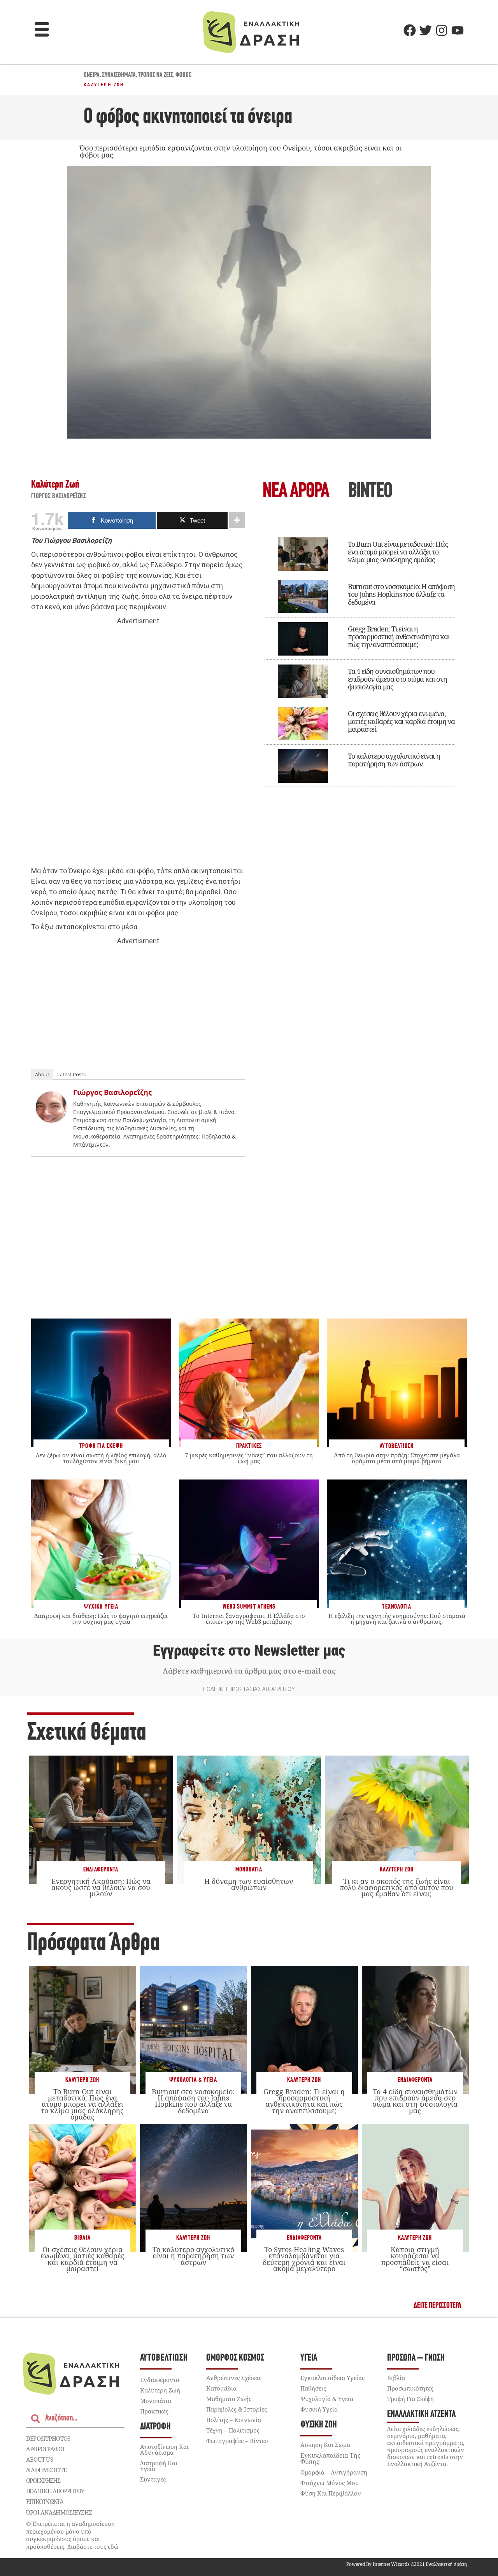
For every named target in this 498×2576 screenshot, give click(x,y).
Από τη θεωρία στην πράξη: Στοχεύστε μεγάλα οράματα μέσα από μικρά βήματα (397, 1458)
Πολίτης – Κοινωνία (234, 2420)
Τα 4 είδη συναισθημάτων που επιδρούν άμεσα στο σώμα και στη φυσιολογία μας (397, 679)
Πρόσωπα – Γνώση (416, 2358)
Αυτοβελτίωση (164, 2358)
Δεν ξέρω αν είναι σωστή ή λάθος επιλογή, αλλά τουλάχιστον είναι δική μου (101, 1458)
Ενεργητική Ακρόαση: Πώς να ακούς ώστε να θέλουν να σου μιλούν (101, 1887)
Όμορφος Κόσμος (235, 2358)
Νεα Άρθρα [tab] (296, 492)
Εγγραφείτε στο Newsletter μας (249, 1651)
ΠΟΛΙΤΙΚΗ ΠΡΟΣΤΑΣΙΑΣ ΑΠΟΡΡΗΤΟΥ (249, 1689)
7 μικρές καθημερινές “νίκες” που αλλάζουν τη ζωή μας (249, 1458)
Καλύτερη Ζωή (104, 85)
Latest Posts (71, 1074)
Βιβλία (82, 2238)
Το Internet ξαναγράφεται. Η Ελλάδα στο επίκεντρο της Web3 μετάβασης (249, 1619)
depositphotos (48, 2438)
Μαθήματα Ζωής (229, 2399)
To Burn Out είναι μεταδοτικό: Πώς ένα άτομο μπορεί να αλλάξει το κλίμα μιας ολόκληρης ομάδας (398, 552)
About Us (39, 2459)
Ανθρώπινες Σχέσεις (234, 2378)
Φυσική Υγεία (319, 2409)
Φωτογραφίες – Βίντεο (237, 2441)
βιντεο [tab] (370, 492)
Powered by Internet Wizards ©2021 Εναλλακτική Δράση (407, 2564)
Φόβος (183, 75)
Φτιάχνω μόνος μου (330, 2483)
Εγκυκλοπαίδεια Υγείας (332, 2378)
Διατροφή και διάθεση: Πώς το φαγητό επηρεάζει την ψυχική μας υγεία (101, 1619)
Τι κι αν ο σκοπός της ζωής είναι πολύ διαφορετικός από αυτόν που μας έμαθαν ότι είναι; (396, 1887)
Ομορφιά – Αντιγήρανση (334, 2472)
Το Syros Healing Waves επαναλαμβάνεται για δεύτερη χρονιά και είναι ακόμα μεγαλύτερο (304, 2259)
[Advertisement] (138, 746)
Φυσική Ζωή (319, 2425)
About (42, 1074)
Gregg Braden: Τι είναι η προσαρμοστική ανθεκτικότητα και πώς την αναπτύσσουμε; (399, 637)
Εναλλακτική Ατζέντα (421, 2414)
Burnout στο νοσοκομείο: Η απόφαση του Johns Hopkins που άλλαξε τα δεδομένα (401, 594)
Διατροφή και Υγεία (159, 2466)
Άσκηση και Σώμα (325, 2445)
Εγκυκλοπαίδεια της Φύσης (331, 2459)
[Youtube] (458, 30)
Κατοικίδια (221, 2388)
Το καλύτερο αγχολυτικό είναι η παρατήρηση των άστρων (394, 760)
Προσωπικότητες (410, 2388)
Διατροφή (155, 2427)
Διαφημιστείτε (46, 2470)
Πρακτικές (154, 2411)
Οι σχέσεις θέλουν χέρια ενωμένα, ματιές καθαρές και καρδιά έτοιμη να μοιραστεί (401, 721)
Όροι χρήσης (43, 2480)
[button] (42, 30)
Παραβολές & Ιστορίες (237, 2409)
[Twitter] (426, 30)
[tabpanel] (360, 657)
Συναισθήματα (119, 75)
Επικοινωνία (45, 2502)
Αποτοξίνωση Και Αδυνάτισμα (164, 2449)
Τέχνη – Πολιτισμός (233, 2430)
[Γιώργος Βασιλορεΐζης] (51, 1120)
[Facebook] (410, 30)
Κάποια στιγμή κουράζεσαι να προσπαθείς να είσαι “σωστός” (415, 2259)
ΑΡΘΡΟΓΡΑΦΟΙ (45, 2449)
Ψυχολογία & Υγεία (193, 2080)
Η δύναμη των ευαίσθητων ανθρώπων (249, 1884)
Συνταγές (153, 2479)
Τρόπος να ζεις (156, 75)
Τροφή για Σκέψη (410, 2399)
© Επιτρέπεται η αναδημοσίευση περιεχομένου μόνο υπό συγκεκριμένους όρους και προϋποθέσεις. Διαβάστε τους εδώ (72, 2535)
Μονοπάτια (249, 1870)
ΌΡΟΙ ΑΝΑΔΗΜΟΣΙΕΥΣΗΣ (59, 2512)
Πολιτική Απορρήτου (55, 2491)
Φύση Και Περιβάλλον (331, 2493)
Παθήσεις (313, 2388)
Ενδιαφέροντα (101, 1870)
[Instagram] (442, 30)
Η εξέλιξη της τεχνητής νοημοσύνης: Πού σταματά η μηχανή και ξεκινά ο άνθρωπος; (397, 1619)
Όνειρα (92, 75)
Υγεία (309, 2358)
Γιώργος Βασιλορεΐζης (59, 497)
